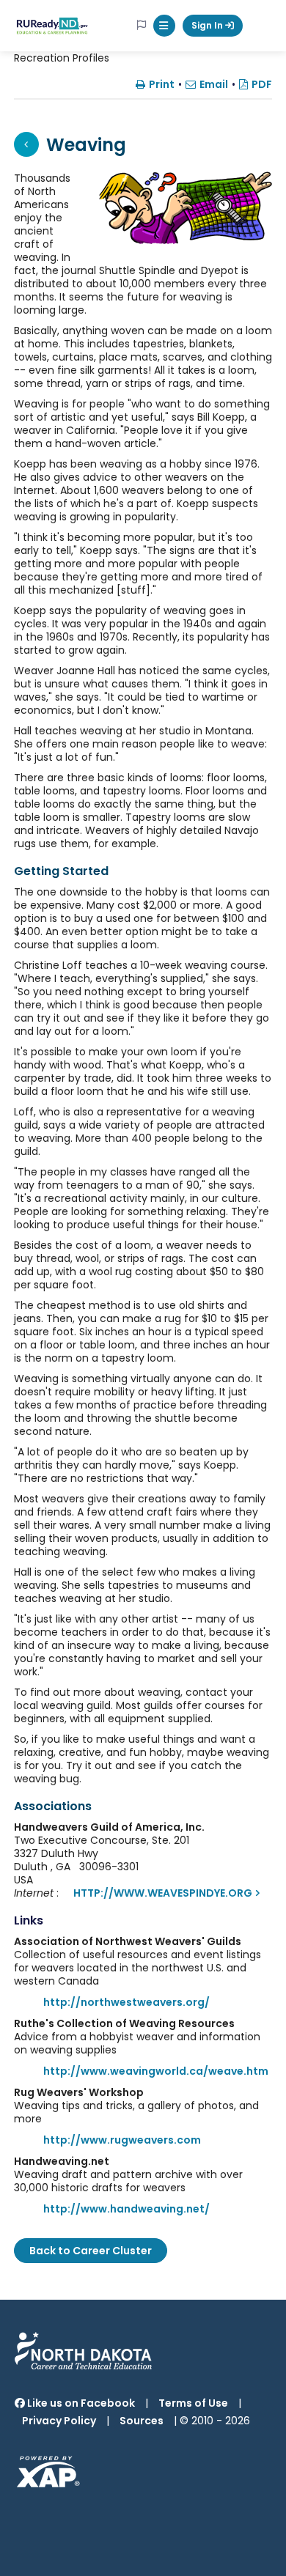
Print (162, 84)
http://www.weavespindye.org (163, 1893)
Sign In (208, 25)
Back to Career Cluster (91, 2251)
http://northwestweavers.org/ (126, 2002)
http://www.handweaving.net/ (126, 2209)
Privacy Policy (59, 2421)
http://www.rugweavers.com (122, 2140)
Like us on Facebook (80, 2403)
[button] (164, 26)
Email (214, 84)
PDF (262, 84)
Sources (142, 2421)
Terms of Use (193, 2403)
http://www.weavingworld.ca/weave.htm (156, 2071)
